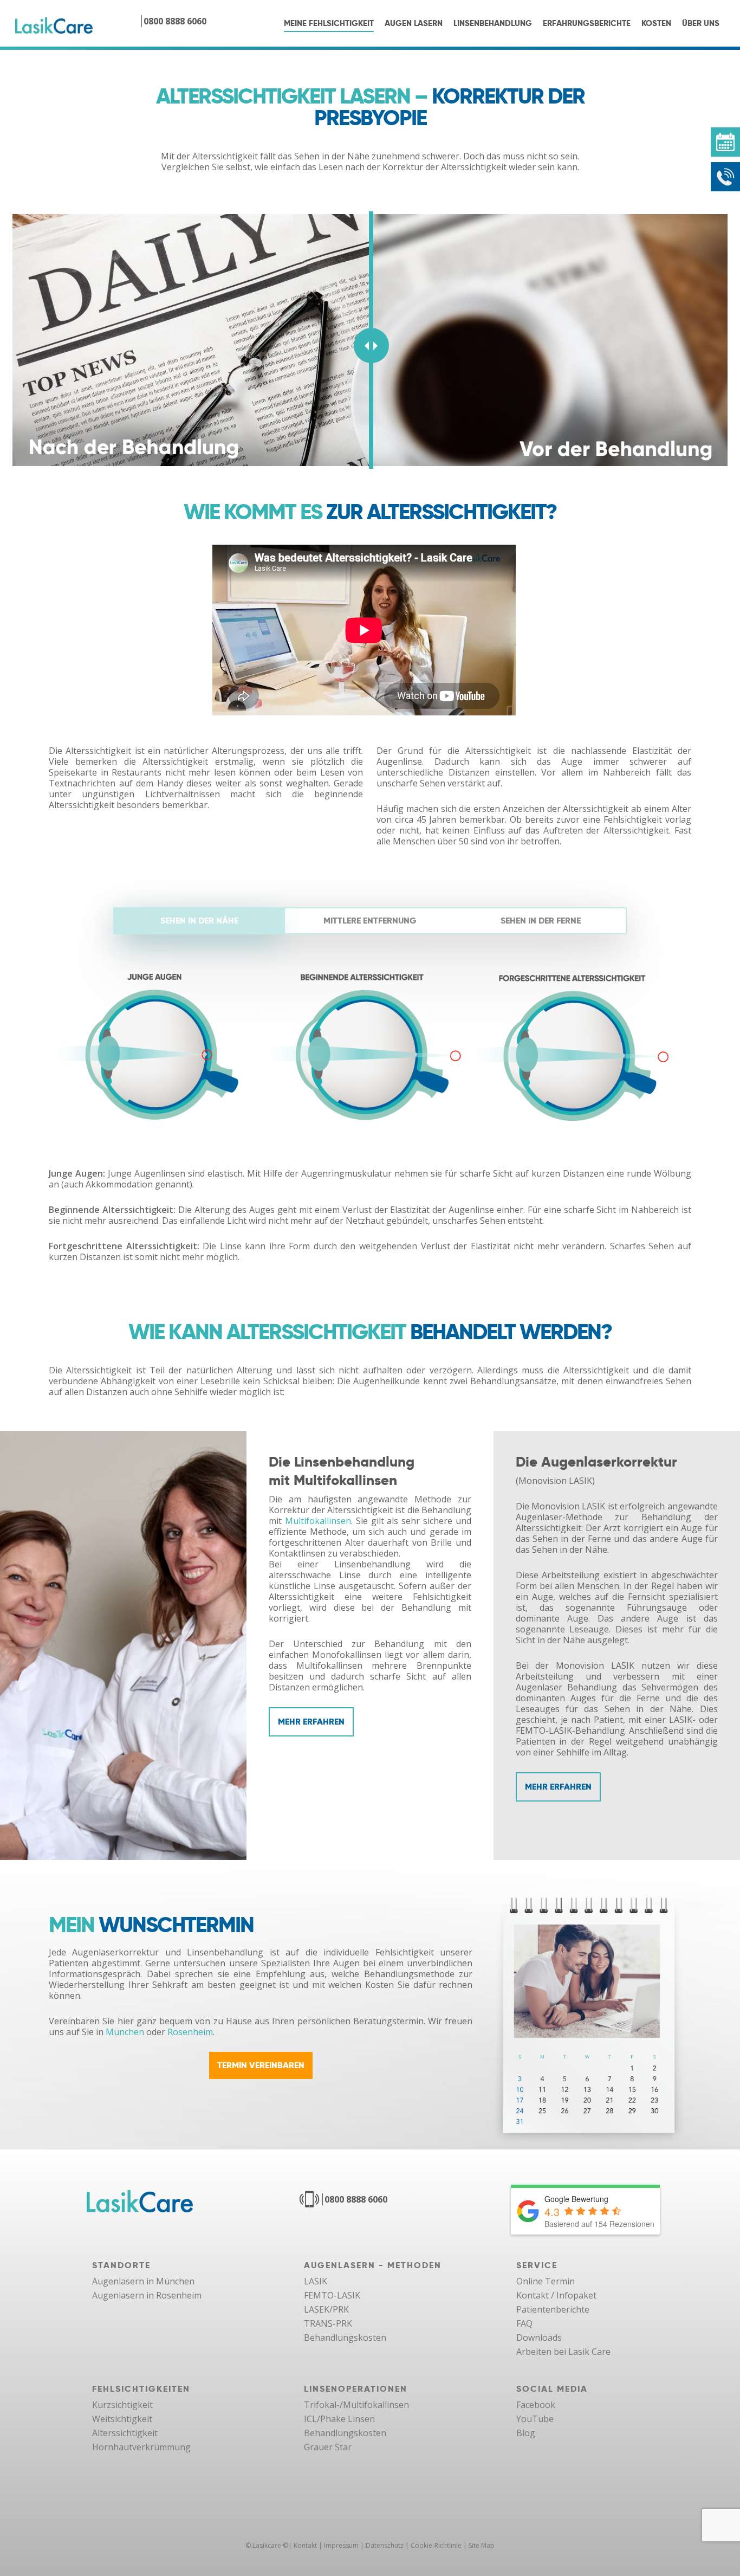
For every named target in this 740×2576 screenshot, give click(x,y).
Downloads (539, 2338)
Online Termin (546, 2281)
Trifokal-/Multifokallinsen (356, 2405)
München (125, 2032)
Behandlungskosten (345, 2338)
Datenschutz (385, 2545)
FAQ (524, 2323)
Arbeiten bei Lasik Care (563, 2352)
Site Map (482, 2545)
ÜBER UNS (701, 23)
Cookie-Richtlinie (436, 2545)
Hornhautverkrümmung (141, 2447)
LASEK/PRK (326, 2309)
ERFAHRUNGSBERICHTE (587, 23)
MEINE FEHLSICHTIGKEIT (329, 23)
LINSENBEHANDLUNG (493, 23)
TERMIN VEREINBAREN (261, 2065)
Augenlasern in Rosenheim (147, 2295)
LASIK (316, 2281)
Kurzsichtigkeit (122, 2405)
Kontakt (305, 2545)
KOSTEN (656, 23)
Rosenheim (190, 2032)
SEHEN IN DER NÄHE (199, 921)
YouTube (535, 2419)
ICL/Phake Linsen (339, 2419)
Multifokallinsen (318, 1521)
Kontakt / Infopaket (556, 2295)
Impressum (341, 2545)
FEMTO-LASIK (332, 2295)
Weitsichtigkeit (122, 2419)
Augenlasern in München (143, 2281)
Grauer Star (328, 2447)
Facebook (536, 2405)
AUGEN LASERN (414, 23)
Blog (526, 2433)
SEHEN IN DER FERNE (541, 921)
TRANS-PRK (328, 2323)
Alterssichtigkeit (125, 2433)
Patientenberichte (553, 2309)
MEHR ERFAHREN (311, 1722)
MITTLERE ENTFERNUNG (370, 921)
